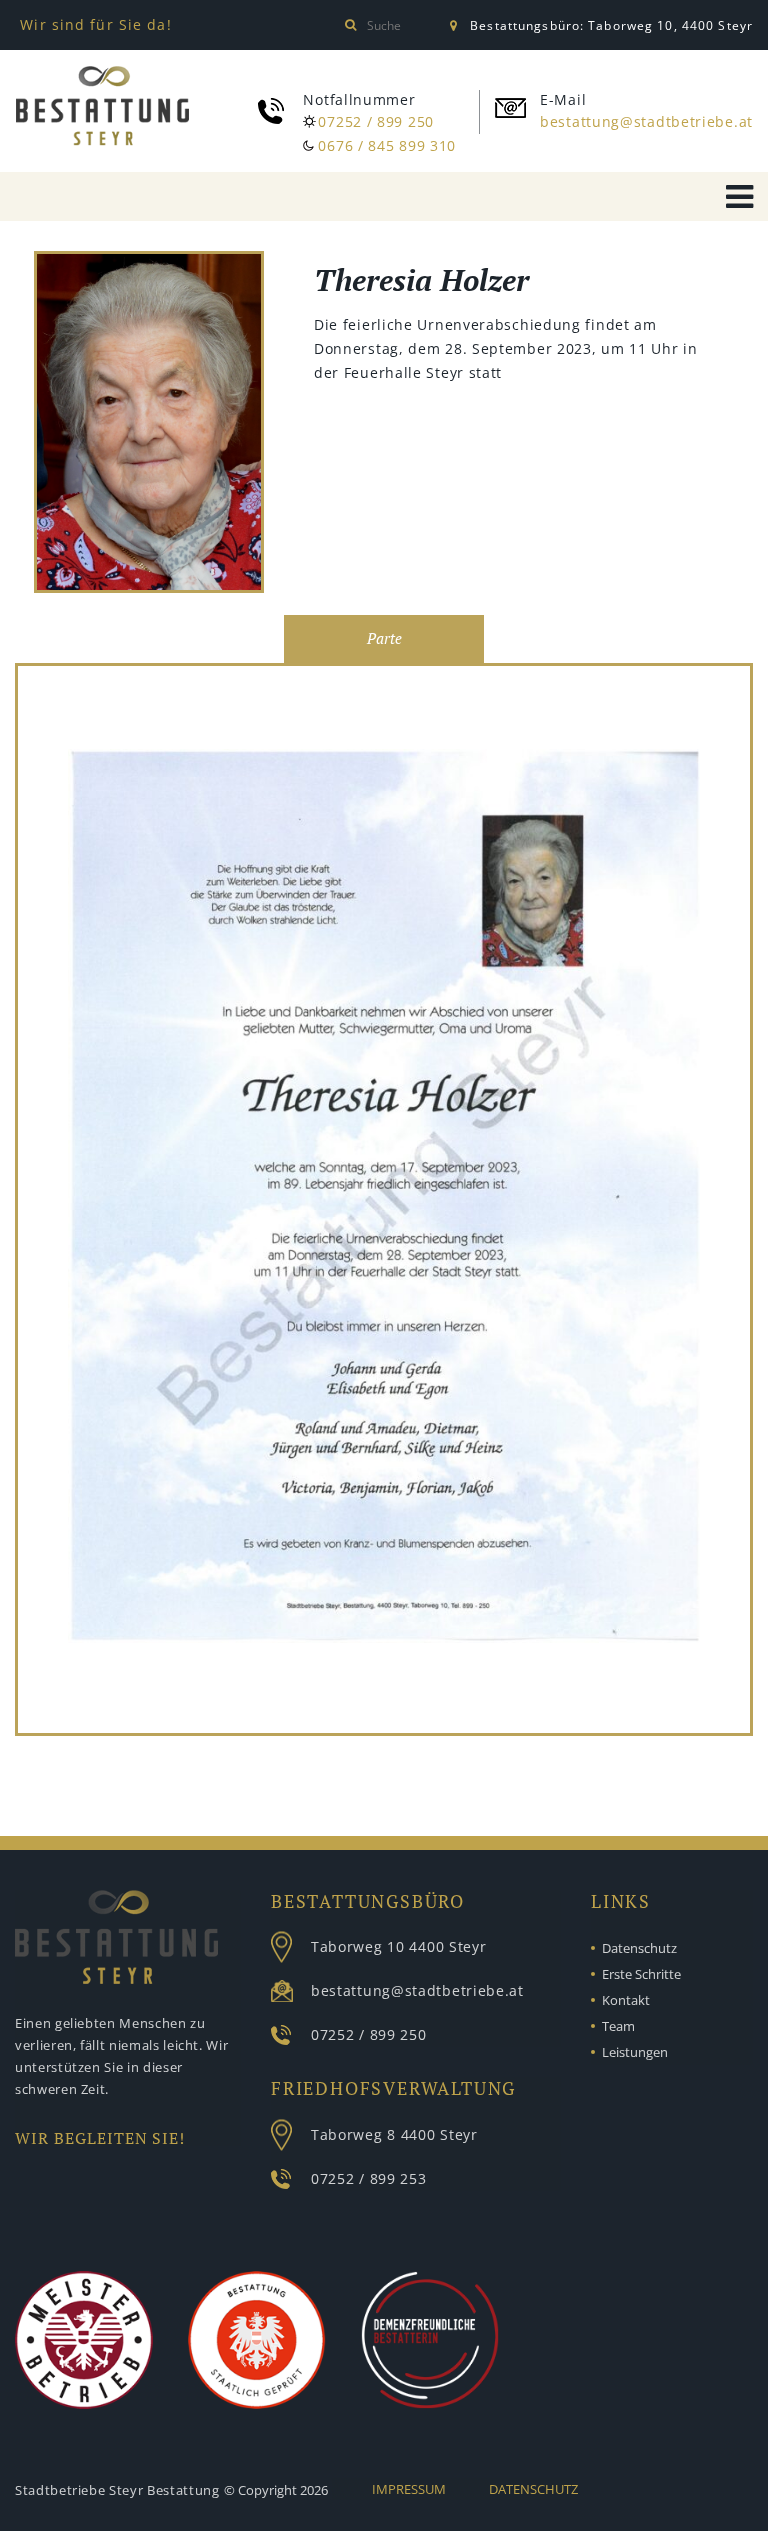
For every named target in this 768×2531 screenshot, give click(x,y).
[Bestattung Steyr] (102, 106)
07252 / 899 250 (376, 121)
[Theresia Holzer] (149, 425)
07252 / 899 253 (369, 2178)
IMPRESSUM (409, 2489)
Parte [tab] (384, 638)
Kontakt (626, 2000)
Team (618, 2026)
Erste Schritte (641, 1974)
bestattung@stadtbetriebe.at (646, 121)
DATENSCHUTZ (533, 2489)
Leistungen (635, 2052)
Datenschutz (639, 1948)
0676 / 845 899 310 (387, 145)
